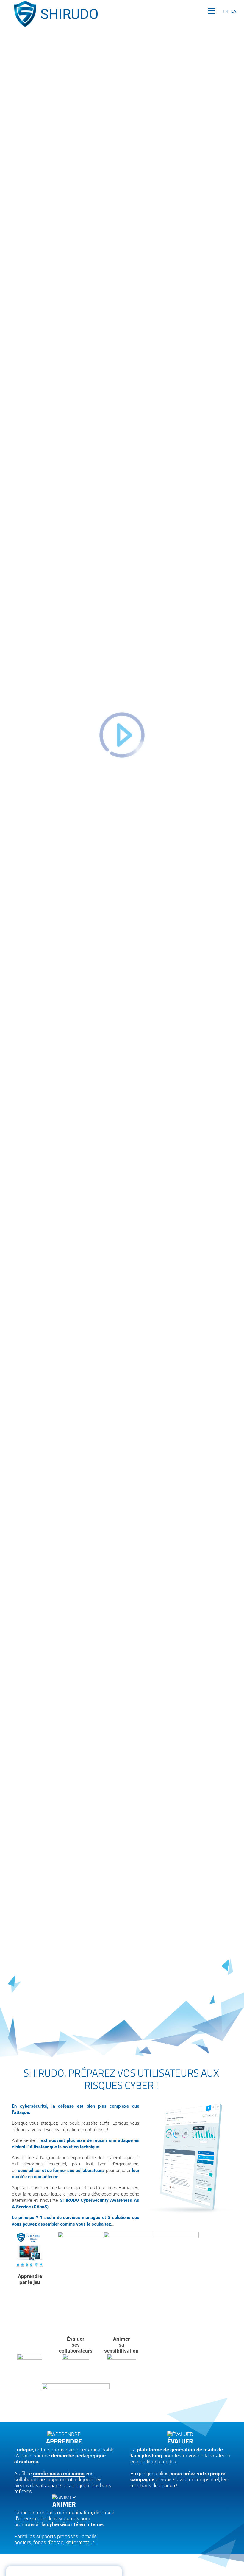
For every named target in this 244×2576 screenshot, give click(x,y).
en (234, 11)
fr (226, 11)
